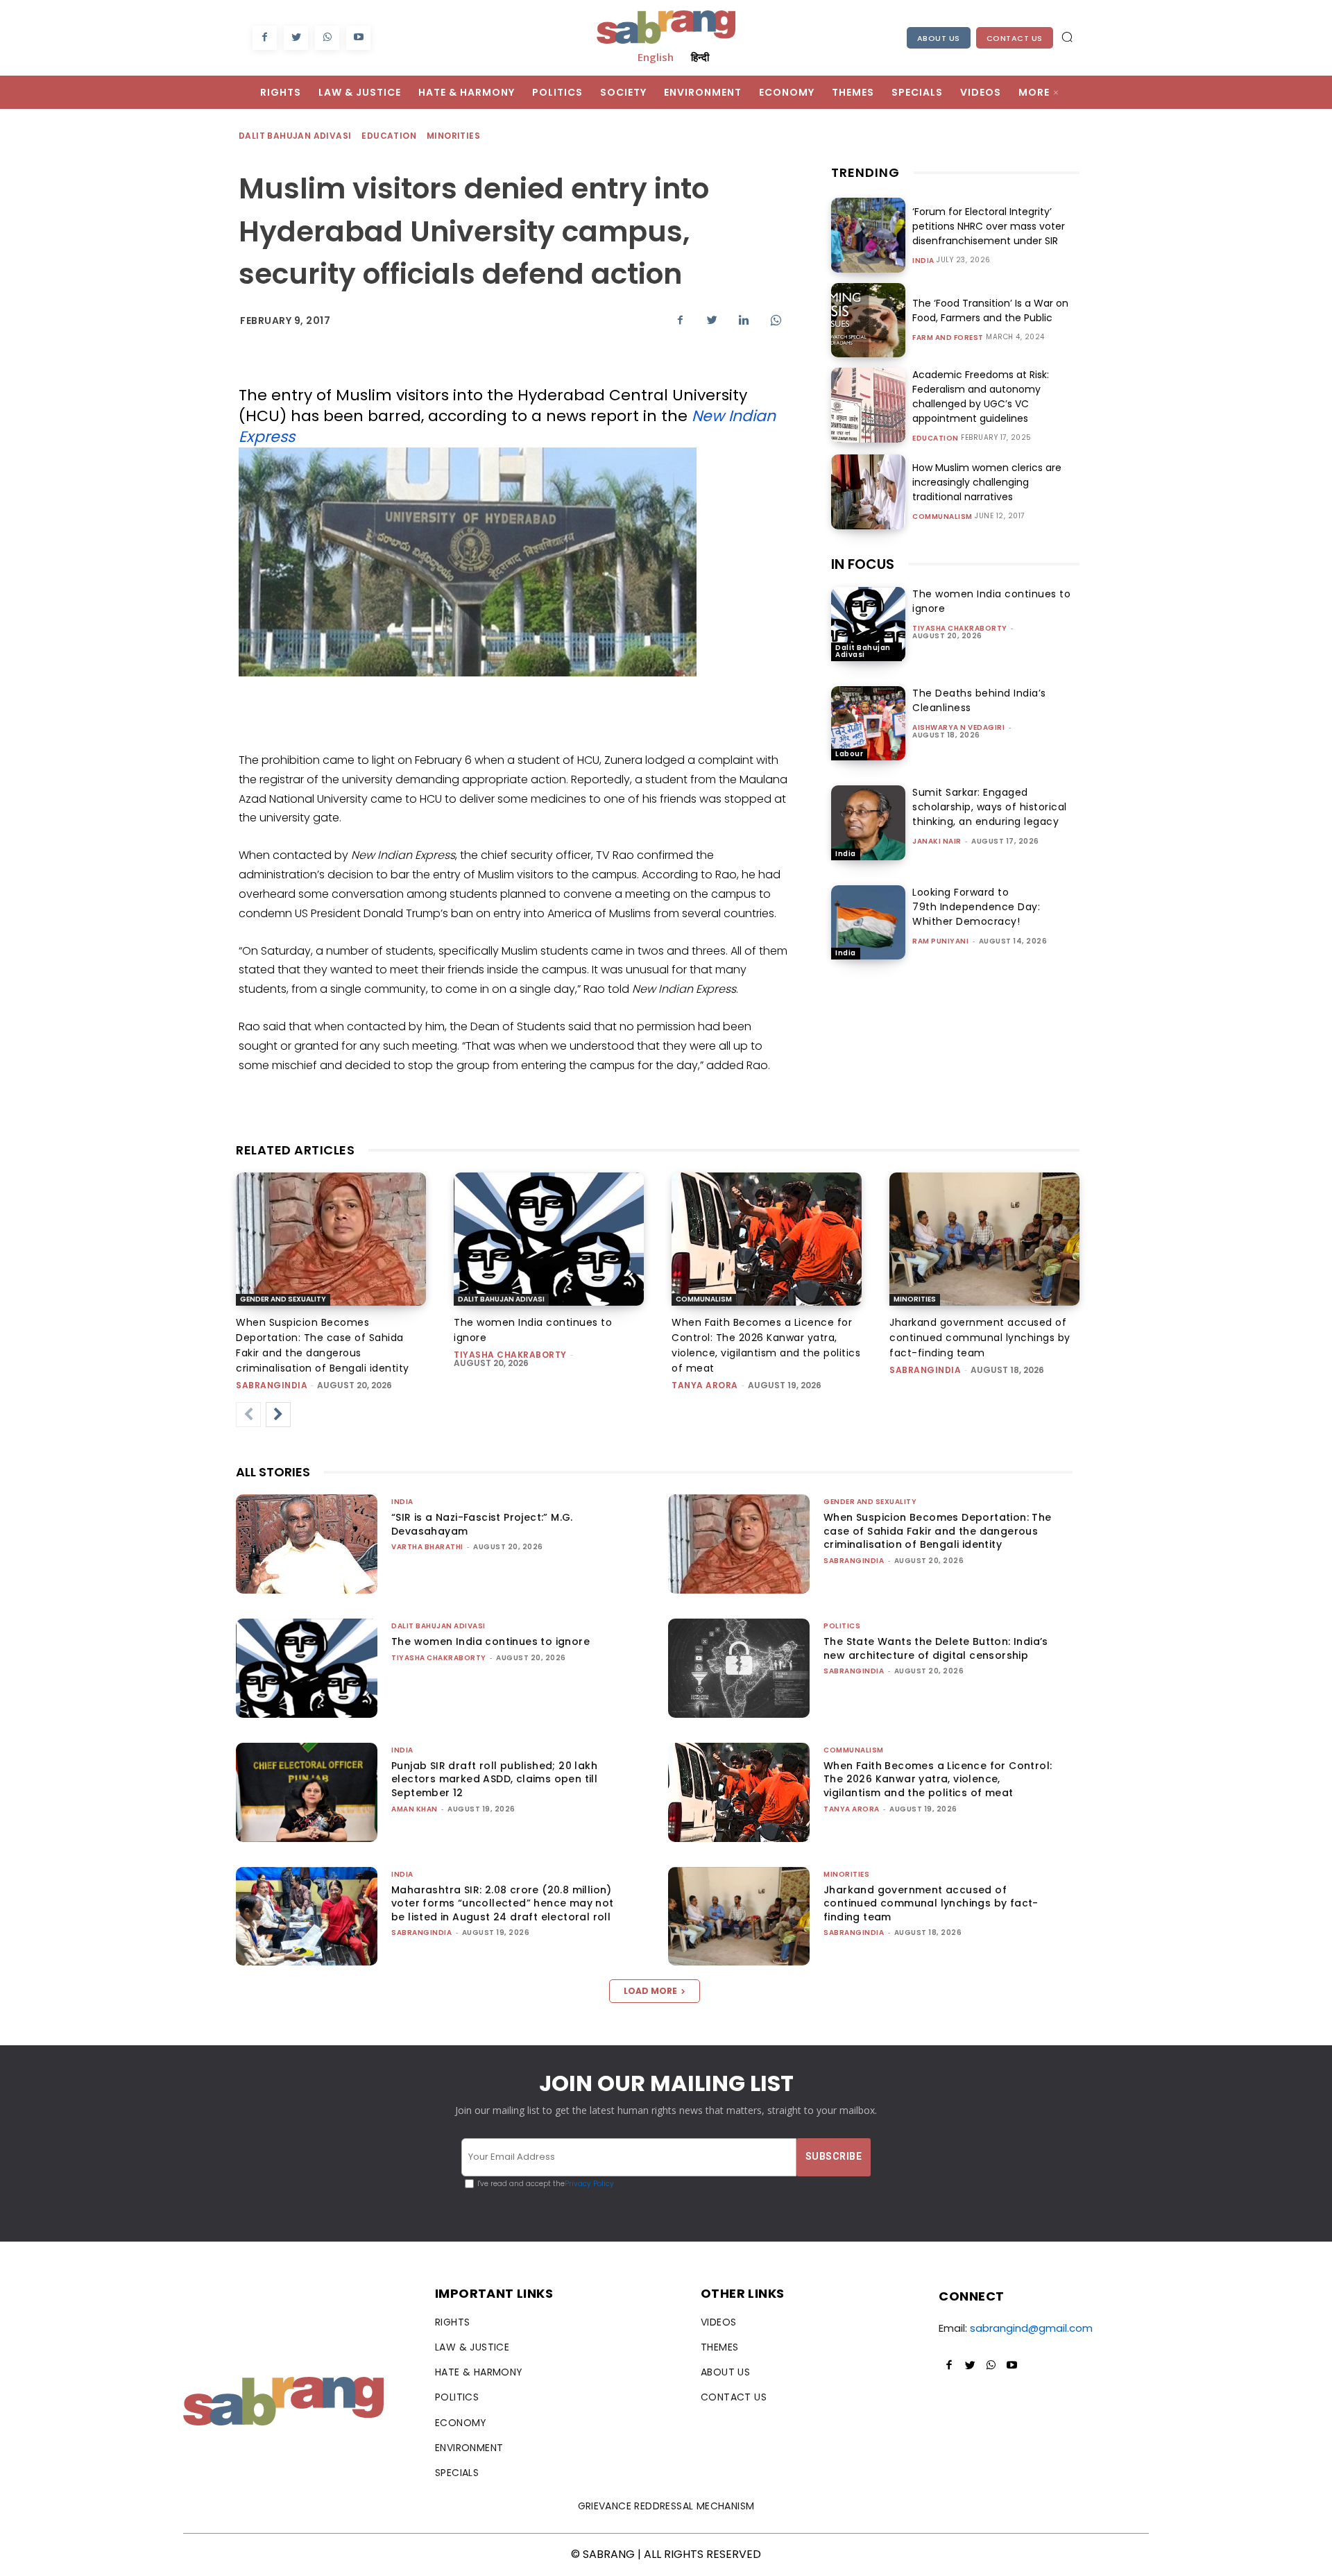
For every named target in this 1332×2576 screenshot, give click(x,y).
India (923, 261)
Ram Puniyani (940, 941)
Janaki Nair (937, 841)
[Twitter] (296, 38)
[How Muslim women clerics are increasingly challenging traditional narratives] (868, 492)
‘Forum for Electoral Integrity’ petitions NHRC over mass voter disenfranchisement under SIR (989, 226)
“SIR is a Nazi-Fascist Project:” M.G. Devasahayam (482, 1524)
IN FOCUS (863, 564)
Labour (849, 754)
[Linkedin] (744, 320)
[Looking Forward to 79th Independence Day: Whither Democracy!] (868, 922)
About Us (939, 38)
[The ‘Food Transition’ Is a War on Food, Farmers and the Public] (868, 320)
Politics (842, 1626)
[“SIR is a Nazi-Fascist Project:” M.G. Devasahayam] (307, 1544)
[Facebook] (265, 38)
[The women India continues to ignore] (868, 624)
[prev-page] (248, 1415)
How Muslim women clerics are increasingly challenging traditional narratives (987, 482)
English (656, 57)
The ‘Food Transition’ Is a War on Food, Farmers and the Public (990, 310)
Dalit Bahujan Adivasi (295, 136)
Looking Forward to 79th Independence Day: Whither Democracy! (976, 907)
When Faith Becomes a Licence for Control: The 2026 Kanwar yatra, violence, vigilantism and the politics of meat (938, 1779)
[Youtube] (358, 38)
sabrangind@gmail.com (1031, 2328)
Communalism (942, 517)
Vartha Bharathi (427, 1547)
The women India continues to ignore (490, 1641)
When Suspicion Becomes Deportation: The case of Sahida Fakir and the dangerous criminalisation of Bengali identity (938, 1531)
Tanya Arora (705, 1385)
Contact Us (1015, 38)
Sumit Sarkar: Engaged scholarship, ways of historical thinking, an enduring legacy (990, 807)
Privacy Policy (589, 2184)
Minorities (453, 136)
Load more (650, 1991)
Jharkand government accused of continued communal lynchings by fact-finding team (980, 1338)
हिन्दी (700, 57)
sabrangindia (272, 1385)
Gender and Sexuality (283, 1299)
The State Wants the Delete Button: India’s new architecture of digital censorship (936, 1648)
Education (389, 136)
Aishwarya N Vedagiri (958, 727)
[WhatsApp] (327, 38)
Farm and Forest (948, 338)
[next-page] (278, 1415)
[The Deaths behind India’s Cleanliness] (868, 723)
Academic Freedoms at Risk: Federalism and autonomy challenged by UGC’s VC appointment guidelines (981, 396)
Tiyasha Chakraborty (960, 628)
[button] (1067, 37)
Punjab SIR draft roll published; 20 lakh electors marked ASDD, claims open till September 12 (494, 1779)
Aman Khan (415, 1809)
